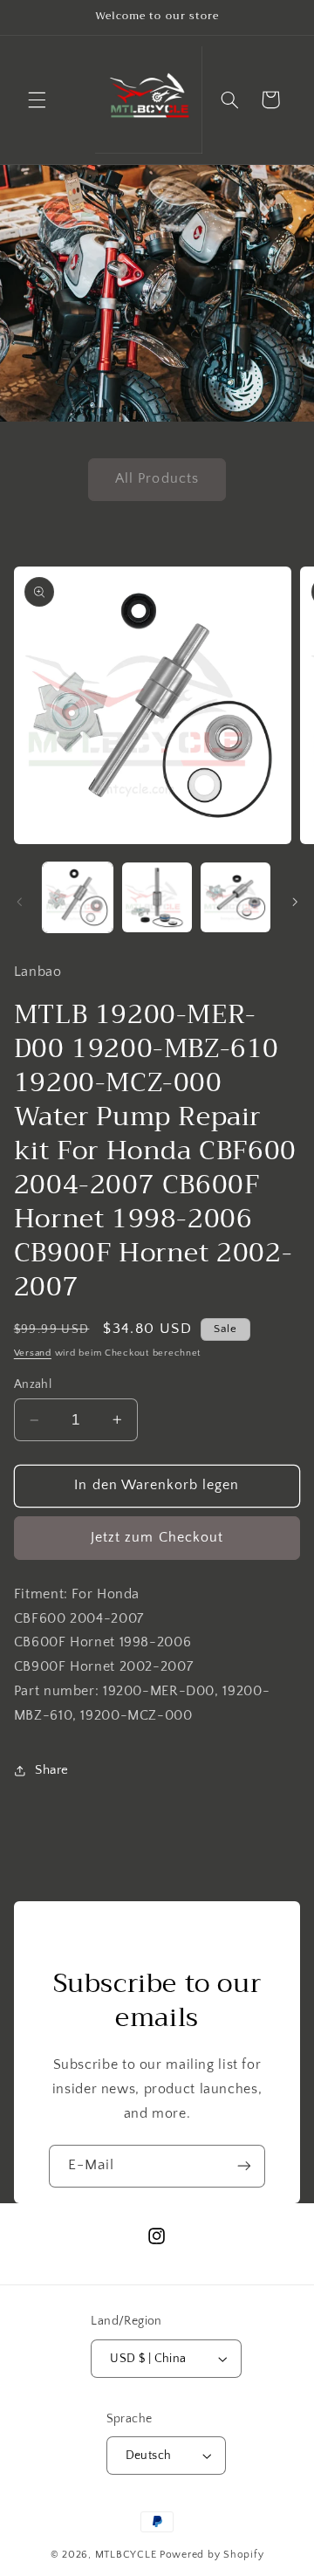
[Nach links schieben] (19, 902)
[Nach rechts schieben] (295, 902)
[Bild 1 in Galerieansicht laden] (78, 897)
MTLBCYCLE (126, 2555)
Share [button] (52, 1770)
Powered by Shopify (212, 2555)
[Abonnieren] (244, 2166)
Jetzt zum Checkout (157, 1538)
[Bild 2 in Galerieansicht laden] (157, 897)
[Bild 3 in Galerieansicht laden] (235, 897)
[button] (37, 100)
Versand (33, 1353)
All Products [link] (157, 479)
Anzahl (33, 1384)
